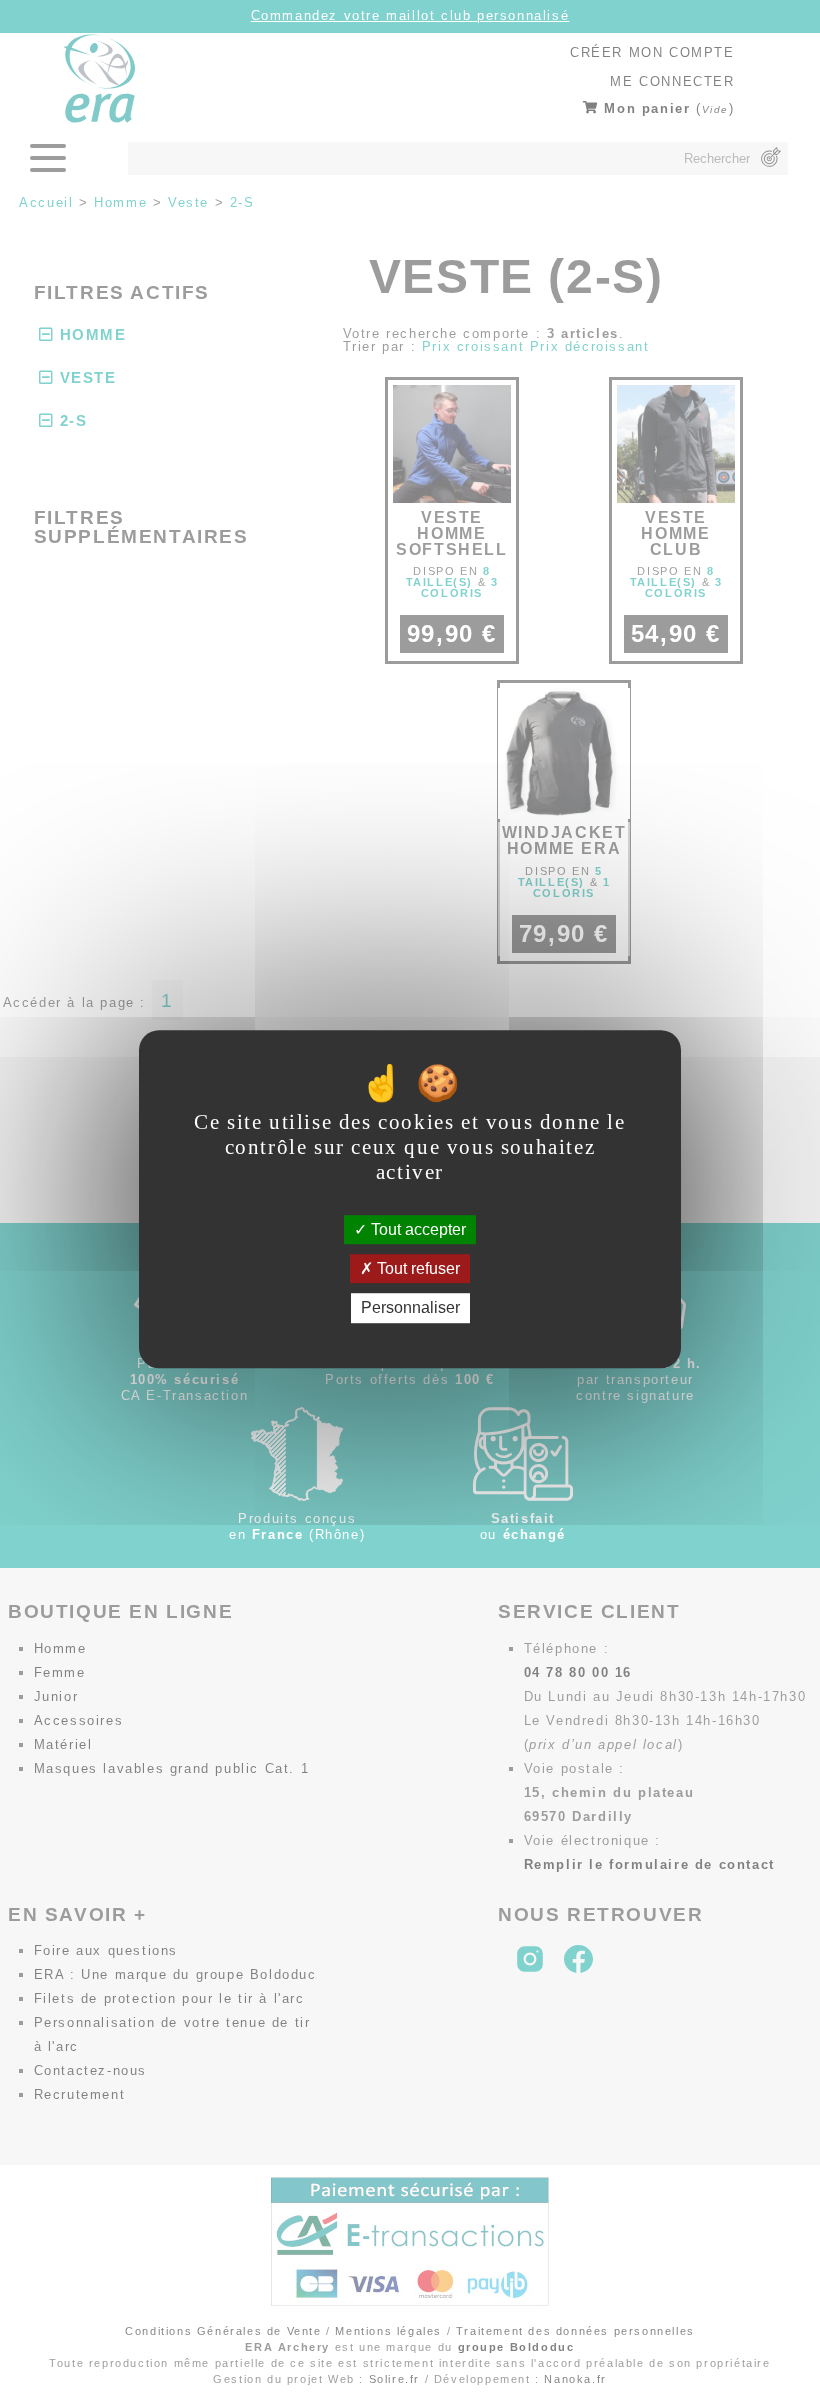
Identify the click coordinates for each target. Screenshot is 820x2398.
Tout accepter (416, 1229)
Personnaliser (410, 1308)
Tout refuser (416, 1268)
